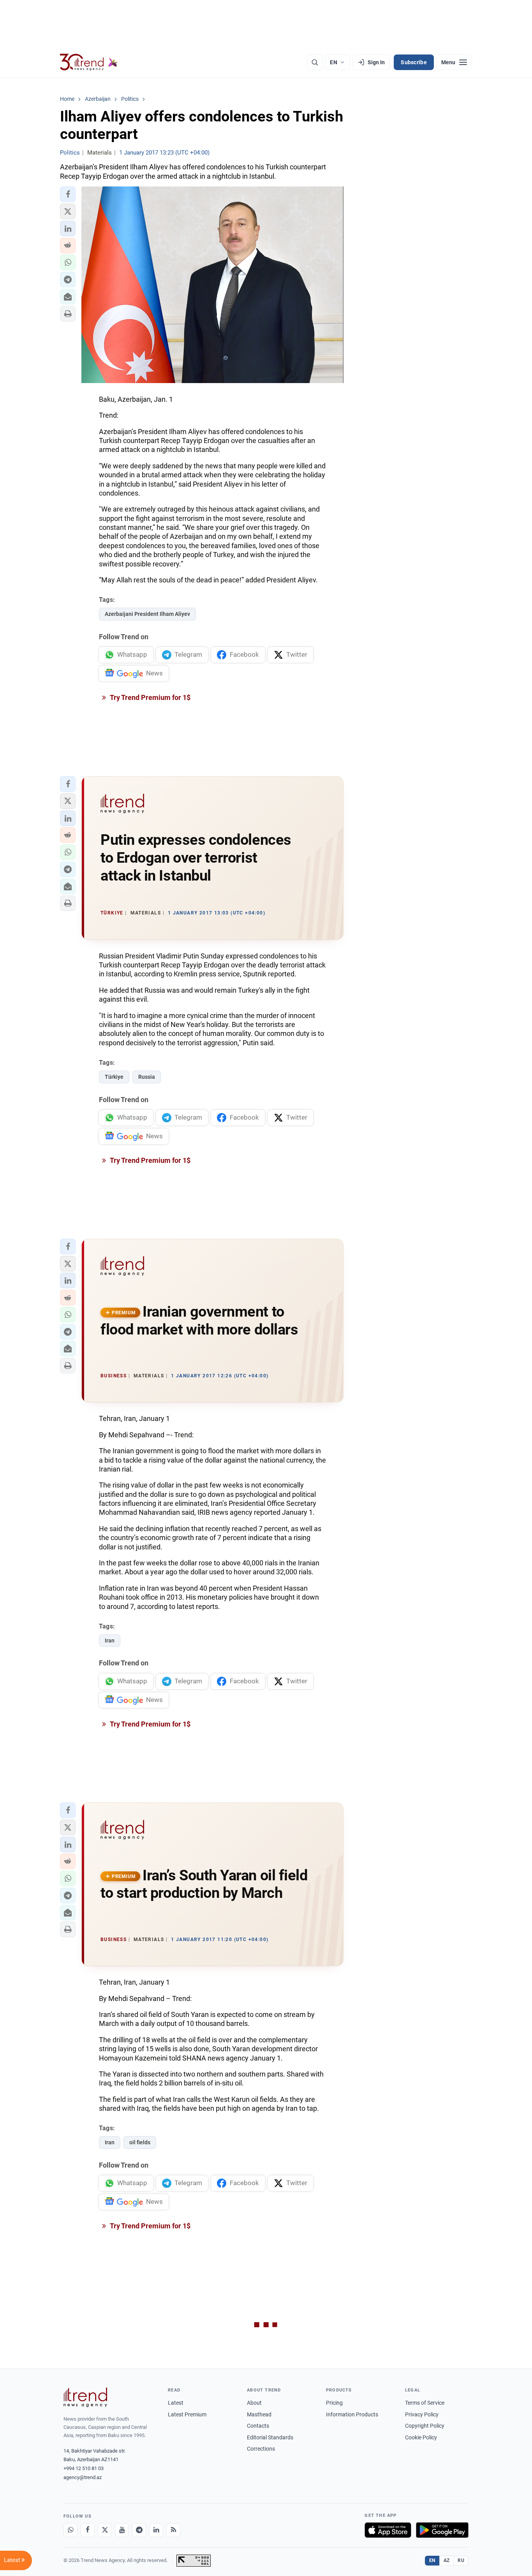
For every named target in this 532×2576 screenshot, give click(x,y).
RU (461, 2560)
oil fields (140, 2142)
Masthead (259, 2414)
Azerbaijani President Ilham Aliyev (147, 614)
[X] (105, 2530)
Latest (176, 2403)
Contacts (258, 2426)
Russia (147, 1077)
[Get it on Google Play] (442, 2530)
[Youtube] (122, 2530)
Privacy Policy (422, 2414)
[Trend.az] (89, 62)
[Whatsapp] (70, 2530)
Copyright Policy (425, 2426)
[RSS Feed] (173, 2530)
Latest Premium (187, 2414)
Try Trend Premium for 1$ (150, 697)
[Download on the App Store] (388, 2530)
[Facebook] (88, 2530)
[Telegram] (139, 2530)
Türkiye (114, 1077)
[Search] (315, 62)
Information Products (352, 2414)
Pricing (334, 2403)
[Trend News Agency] (85, 2397)
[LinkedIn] (156, 2530)
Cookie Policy (421, 2437)
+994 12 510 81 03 (84, 2468)
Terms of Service (425, 2403)
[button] (68, 194)
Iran (110, 1641)
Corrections (261, 2449)
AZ (447, 2560)
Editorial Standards (270, 2437)
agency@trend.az (83, 2477)
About (254, 2403)
